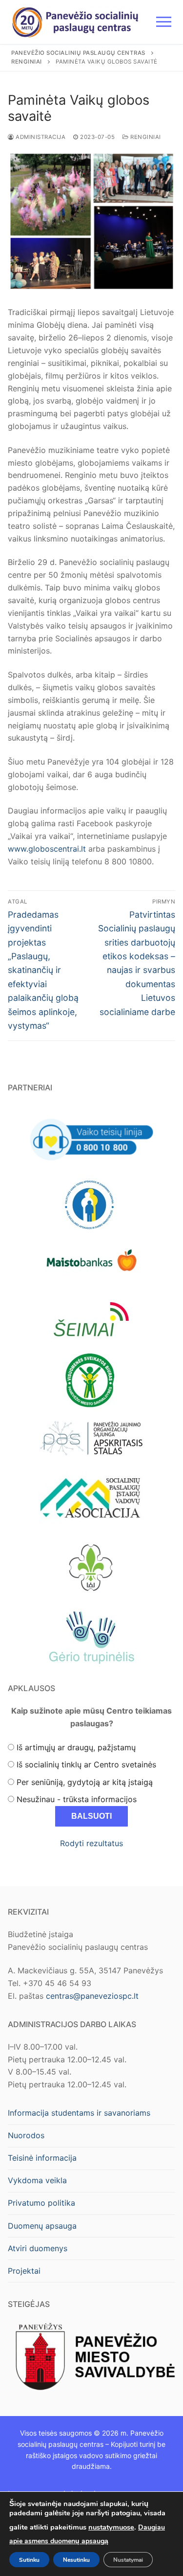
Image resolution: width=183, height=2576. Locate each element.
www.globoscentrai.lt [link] (47, 849)
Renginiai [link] (145, 137)
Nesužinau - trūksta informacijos (77, 1799)
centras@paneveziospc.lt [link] (92, 1996)
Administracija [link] (40, 137)
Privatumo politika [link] (41, 2203)
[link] (75, 22)
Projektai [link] (24, 2271)
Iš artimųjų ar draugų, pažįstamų (76, 1747)
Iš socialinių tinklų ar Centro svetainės (86, 1764)
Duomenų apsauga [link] (42, 2226)
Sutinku (29, 2559)
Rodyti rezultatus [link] (91, 1843)
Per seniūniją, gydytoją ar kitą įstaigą (85, 1782)
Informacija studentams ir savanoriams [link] (79, 2113)
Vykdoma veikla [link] (37, 2180)
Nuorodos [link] (26, 2135)
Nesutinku (76, 2559)
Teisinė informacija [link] (42, 2158)
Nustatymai (128, 2559)
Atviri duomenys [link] (38, 2248)
